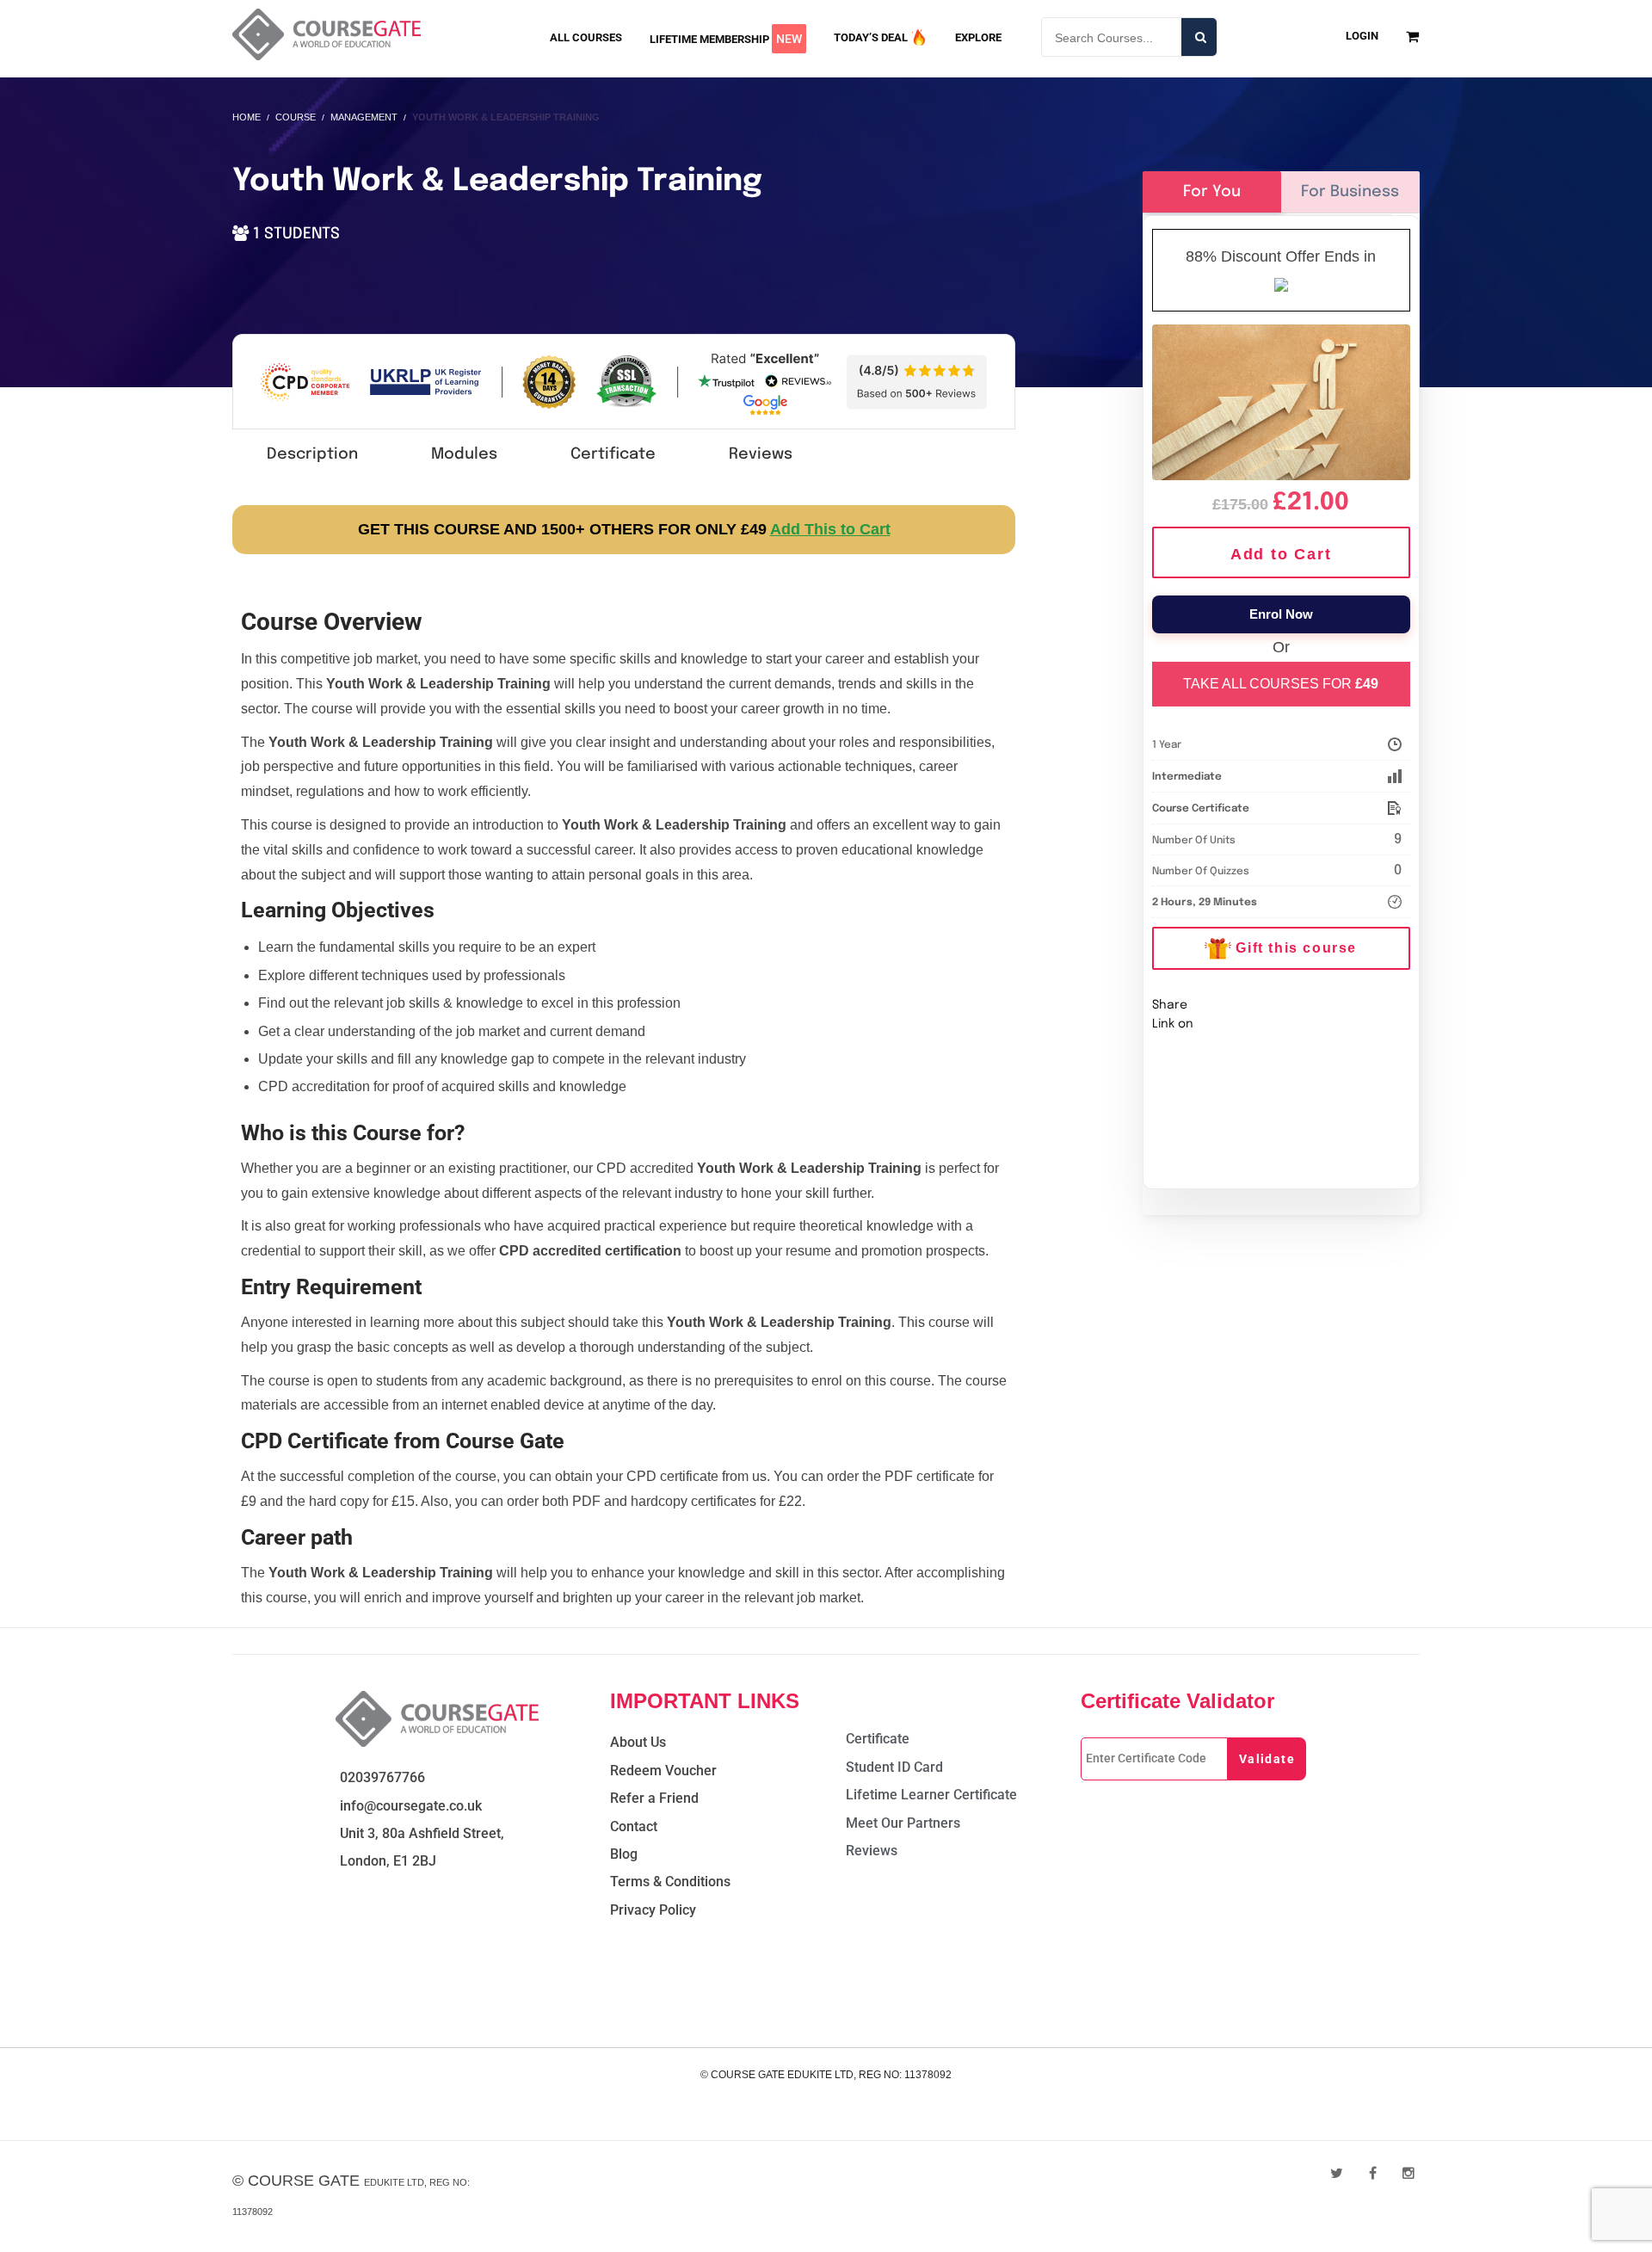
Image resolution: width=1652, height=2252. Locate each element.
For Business (1350, 192)
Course (296, 117)
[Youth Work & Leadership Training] (1282, 399)
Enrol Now (1281, 614)
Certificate (613, 454)
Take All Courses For (1281, 684)
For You (1212, 192)
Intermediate (1187, 777)
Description (312, 454)
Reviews (761, 454)
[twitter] (1337, 2173)
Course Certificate (1201, 809)
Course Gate (304, 2181)
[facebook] (1373, 2173)
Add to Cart (1281, 554)
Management (364, 117)
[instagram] (1409, 2173)
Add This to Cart (830, 529)
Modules (464, 454)
